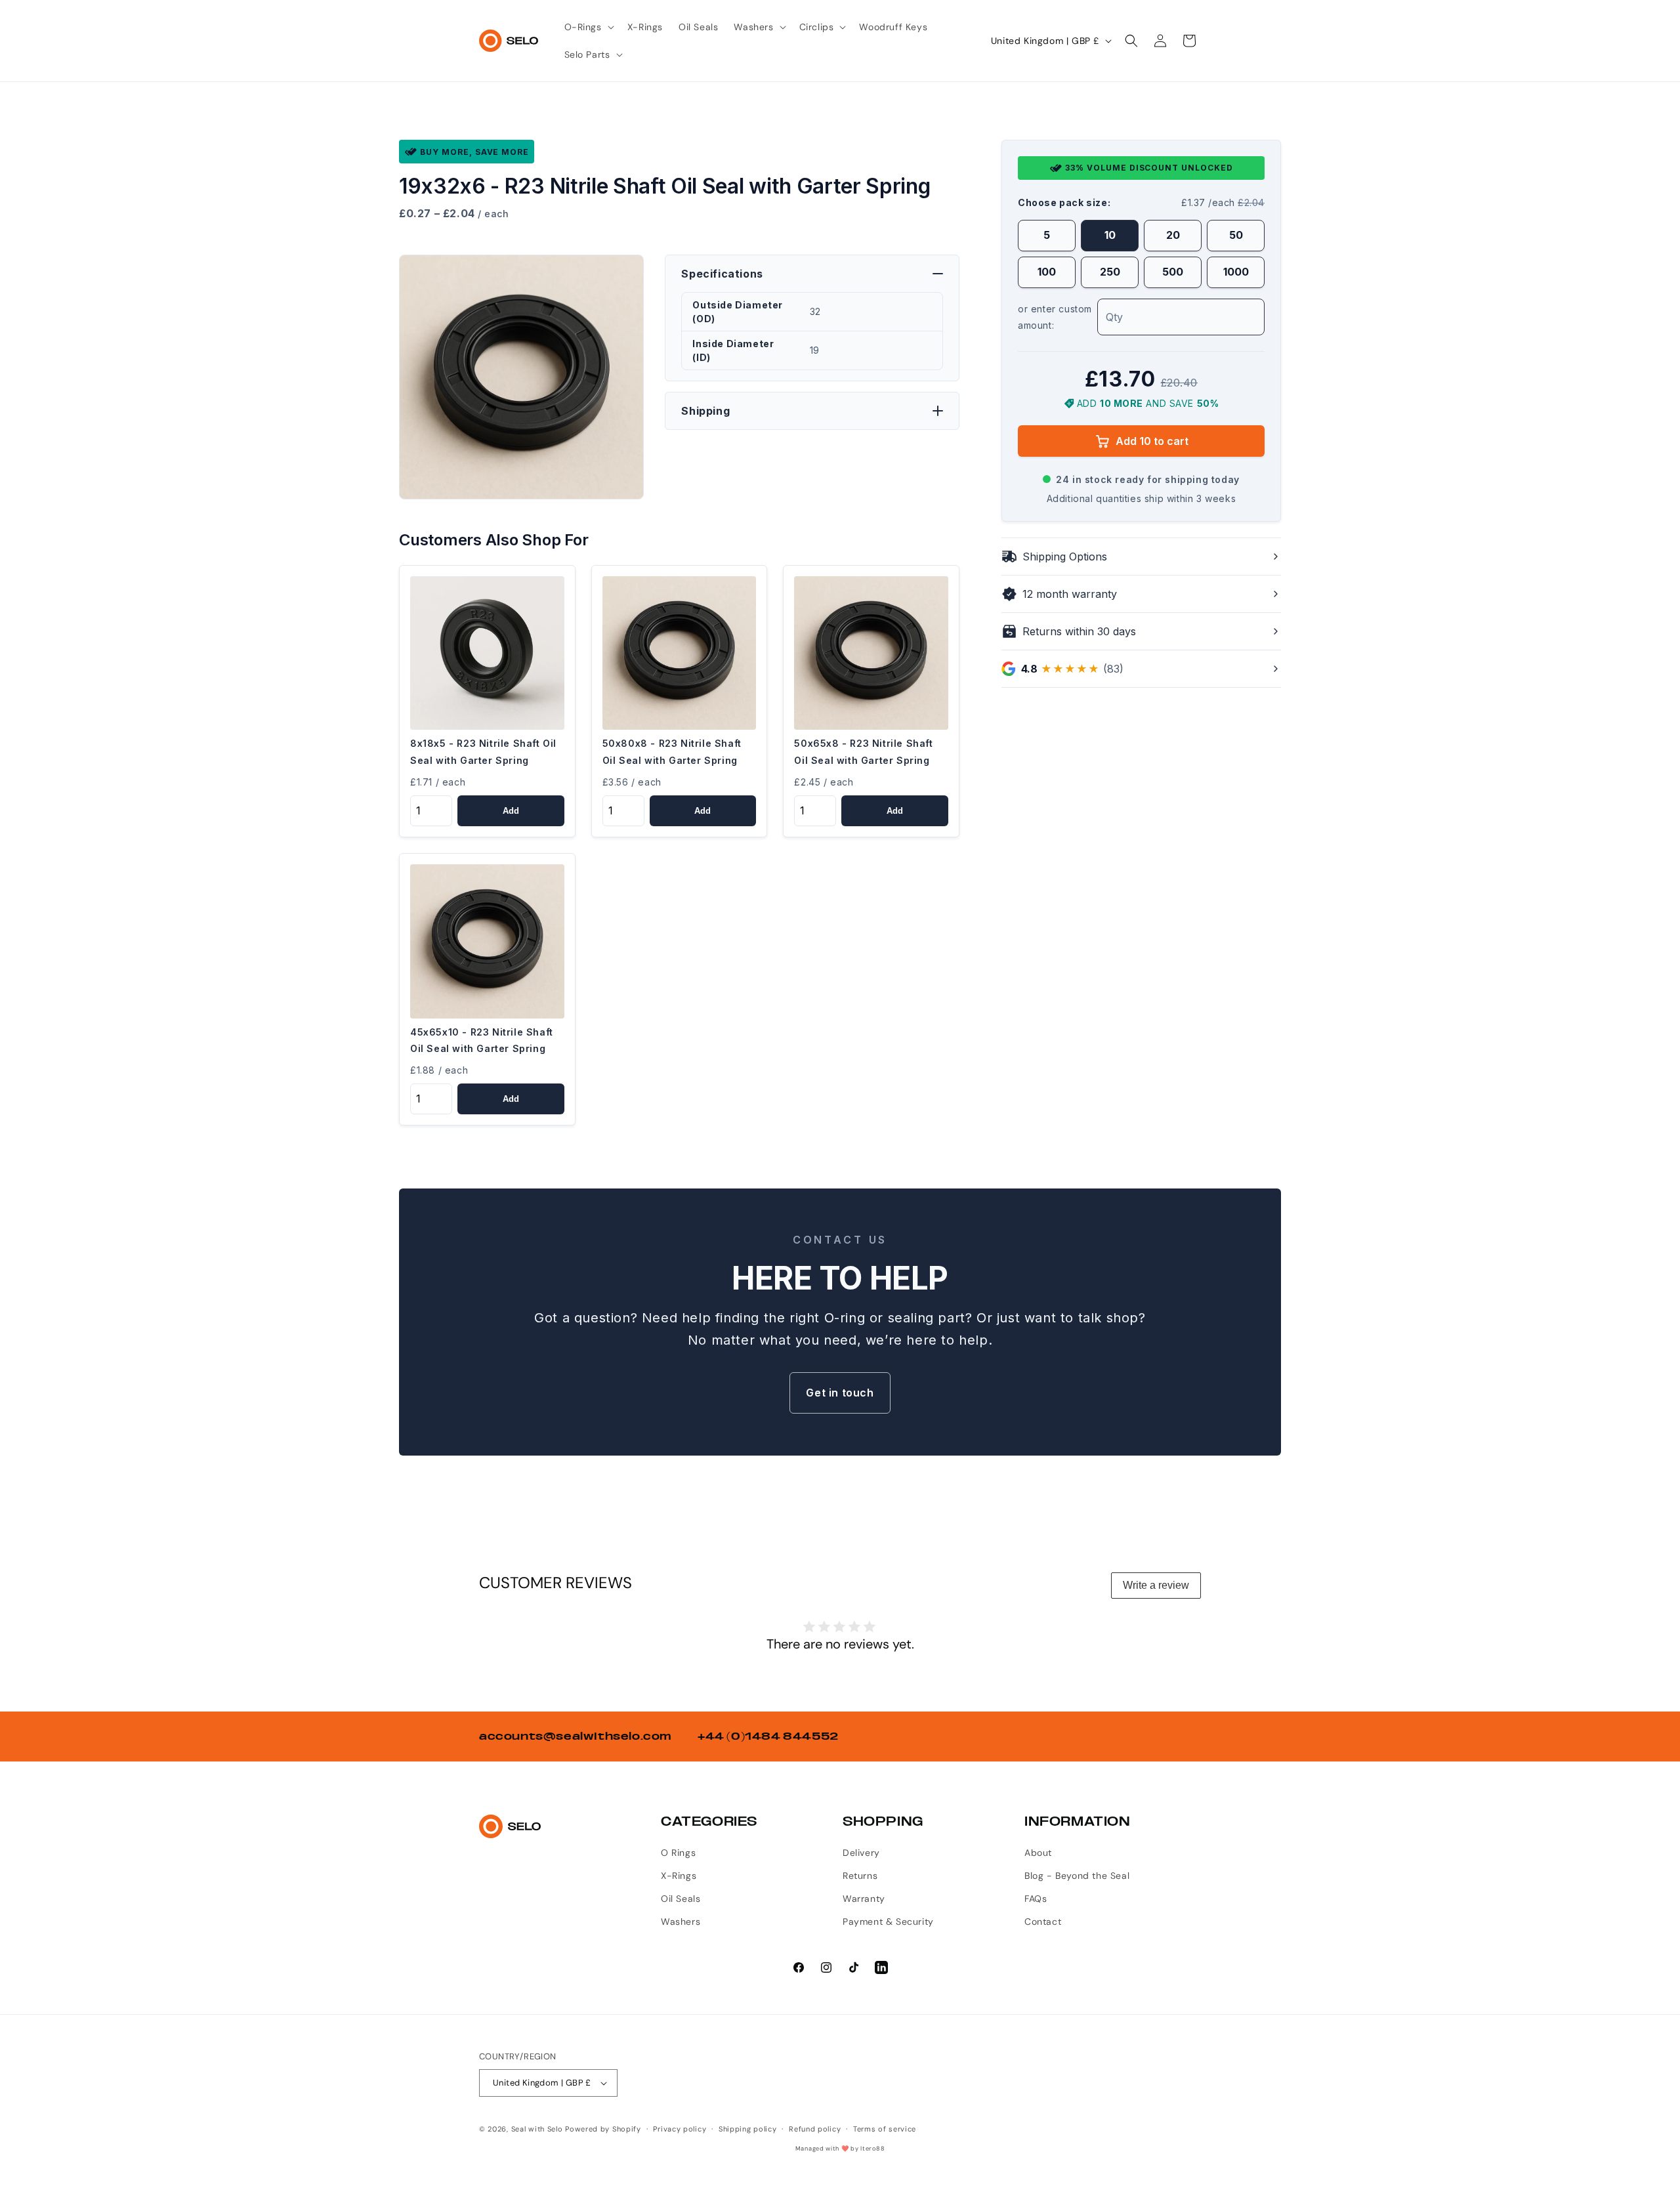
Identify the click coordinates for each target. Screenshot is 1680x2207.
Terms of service (885, 2129)
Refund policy (815, 2129)
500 (1173, 272)
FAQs (1036, 1899)
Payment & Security (888, 1922)
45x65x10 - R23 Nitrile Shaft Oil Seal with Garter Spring (482, 1040)
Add (511, 811)
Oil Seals (681, 1899)
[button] (588, 27)
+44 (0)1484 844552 (768, 1736)
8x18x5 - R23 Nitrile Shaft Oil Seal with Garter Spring (483, 751)
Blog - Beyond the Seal (1077, 1876)
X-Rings (679, 1876)
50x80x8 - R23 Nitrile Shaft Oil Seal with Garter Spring (672, 751)
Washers (681, 1922)
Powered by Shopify (603, 2129)
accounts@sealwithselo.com (575, 1736)
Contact (1043, 1922)
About (1038, 1853)
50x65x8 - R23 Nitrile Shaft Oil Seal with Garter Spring (863, 751)
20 (1173, 236)
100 (1047, 272)
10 (1110, 236)
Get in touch (840, 1393)
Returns (860, 1876)
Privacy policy (680, 2129)
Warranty (864, 1899)
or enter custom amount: (1055, 317)
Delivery (861, 1853)
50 (1236, 236)
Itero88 (872, 2149)
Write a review (1156, 1585)
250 (1110, 272)
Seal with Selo (537, 2129)
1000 (1236, 272)
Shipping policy (748, 2129)
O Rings (678, 1853)
